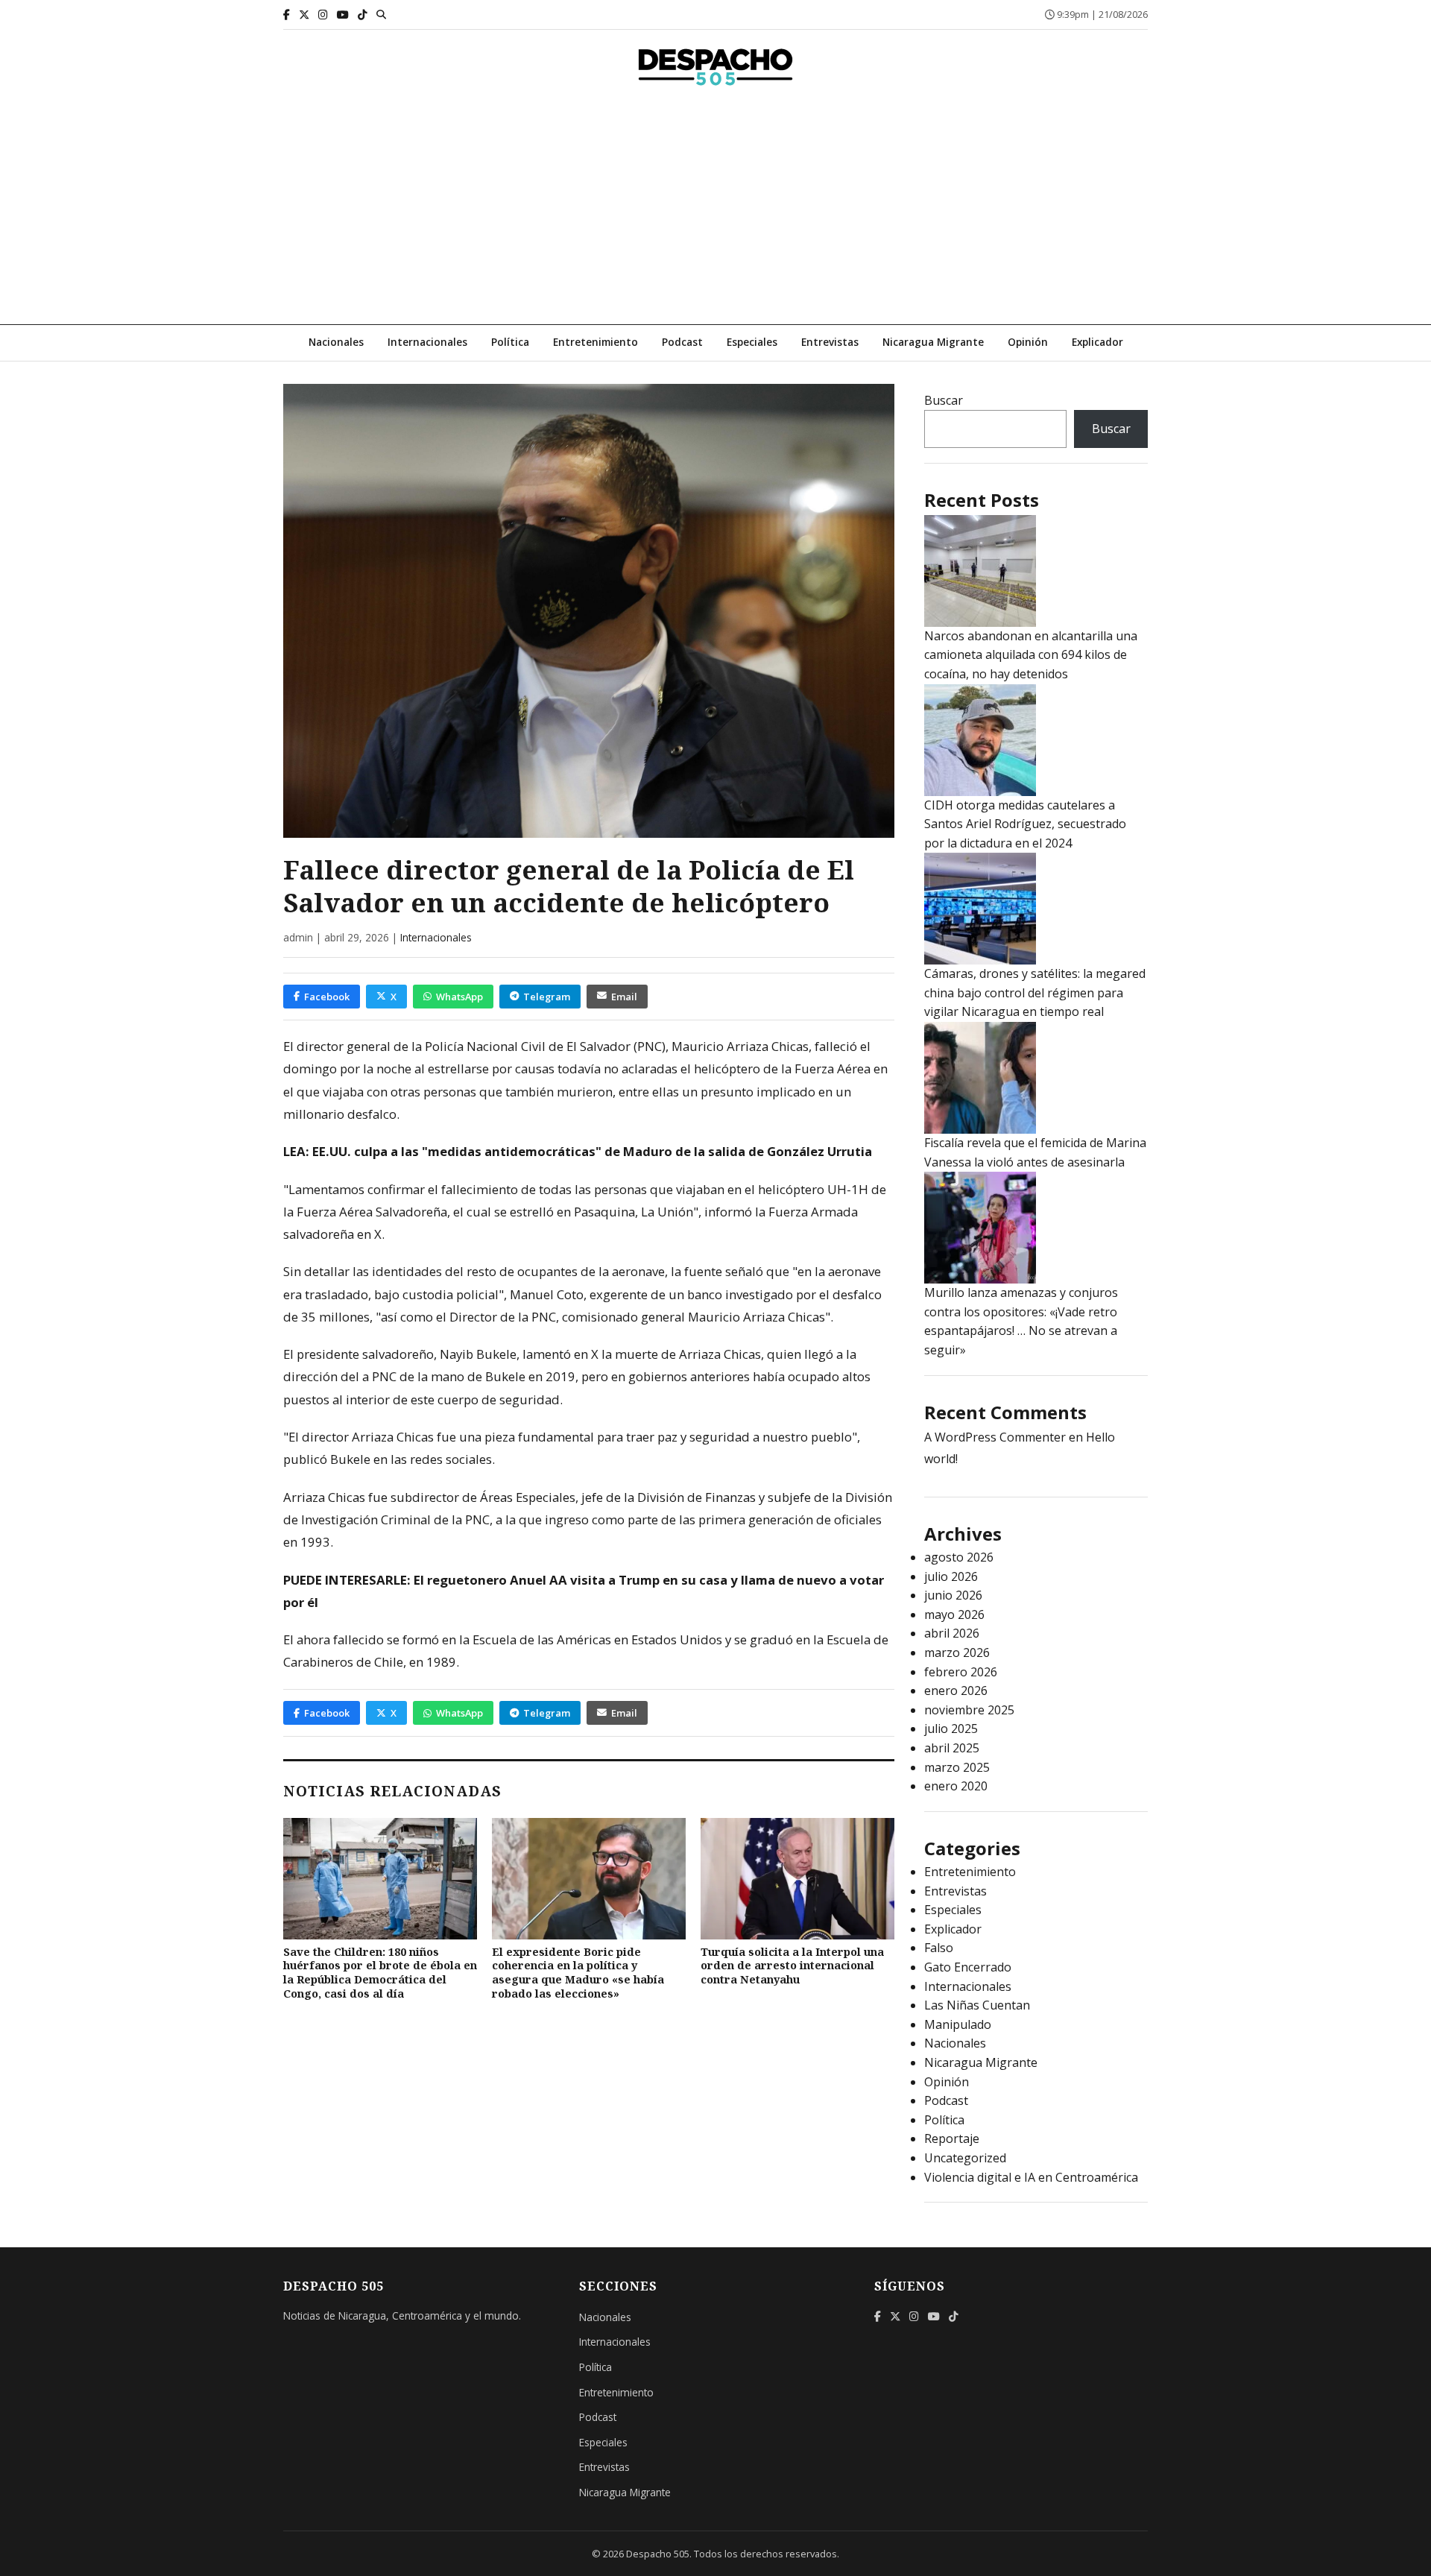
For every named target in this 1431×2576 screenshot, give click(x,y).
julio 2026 (951, 1576)
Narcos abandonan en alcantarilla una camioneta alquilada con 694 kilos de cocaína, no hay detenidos (1031, 655)
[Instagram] (323, 15)
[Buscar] (381, 14)
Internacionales (427, 342)
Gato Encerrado (968, 1967)
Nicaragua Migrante (933, 342)
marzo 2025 (957, 1767)
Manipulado (958, 2024)
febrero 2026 (961, 1672)
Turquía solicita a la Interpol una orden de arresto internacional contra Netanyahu (792, 1966)
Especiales (752, 342)
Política (510, 342)
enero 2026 (956, 1690)
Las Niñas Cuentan (977, 2005)
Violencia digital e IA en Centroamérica (1031, 2177)
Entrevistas (830, 342)
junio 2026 (953, 1595)
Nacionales (336, 342)
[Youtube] (343, 15)
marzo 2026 (957, 1652)
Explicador (1097, 342)
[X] (304, 15)
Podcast (682, 342)
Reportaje (952, 2138)
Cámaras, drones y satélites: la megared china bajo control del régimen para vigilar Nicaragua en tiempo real (1035, 992)
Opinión (1028, 342)
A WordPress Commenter (995, 1437)
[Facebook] (287, 15)
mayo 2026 (954, 1614)
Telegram (547, 997)
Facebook (327, 997)
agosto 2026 (959, 1557)
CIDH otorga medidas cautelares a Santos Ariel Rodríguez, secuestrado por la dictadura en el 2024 (1025, 824)
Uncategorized (965, 2158)
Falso (939, 1948)
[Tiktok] (363, 15)
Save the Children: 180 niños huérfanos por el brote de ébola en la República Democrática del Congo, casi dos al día (380, 1973)
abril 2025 (952, 1748)
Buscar (944, 400)
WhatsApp (459, 997)
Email (624, 997)
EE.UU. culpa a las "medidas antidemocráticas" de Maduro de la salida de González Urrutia (592, 1151)
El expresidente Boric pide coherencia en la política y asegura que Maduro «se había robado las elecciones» (578, 1973)
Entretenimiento (596, 342)
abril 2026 (952, 1633)
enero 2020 (956, 1786)
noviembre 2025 (969, 1710)
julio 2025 (951, 1729)
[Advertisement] (715, 212)
